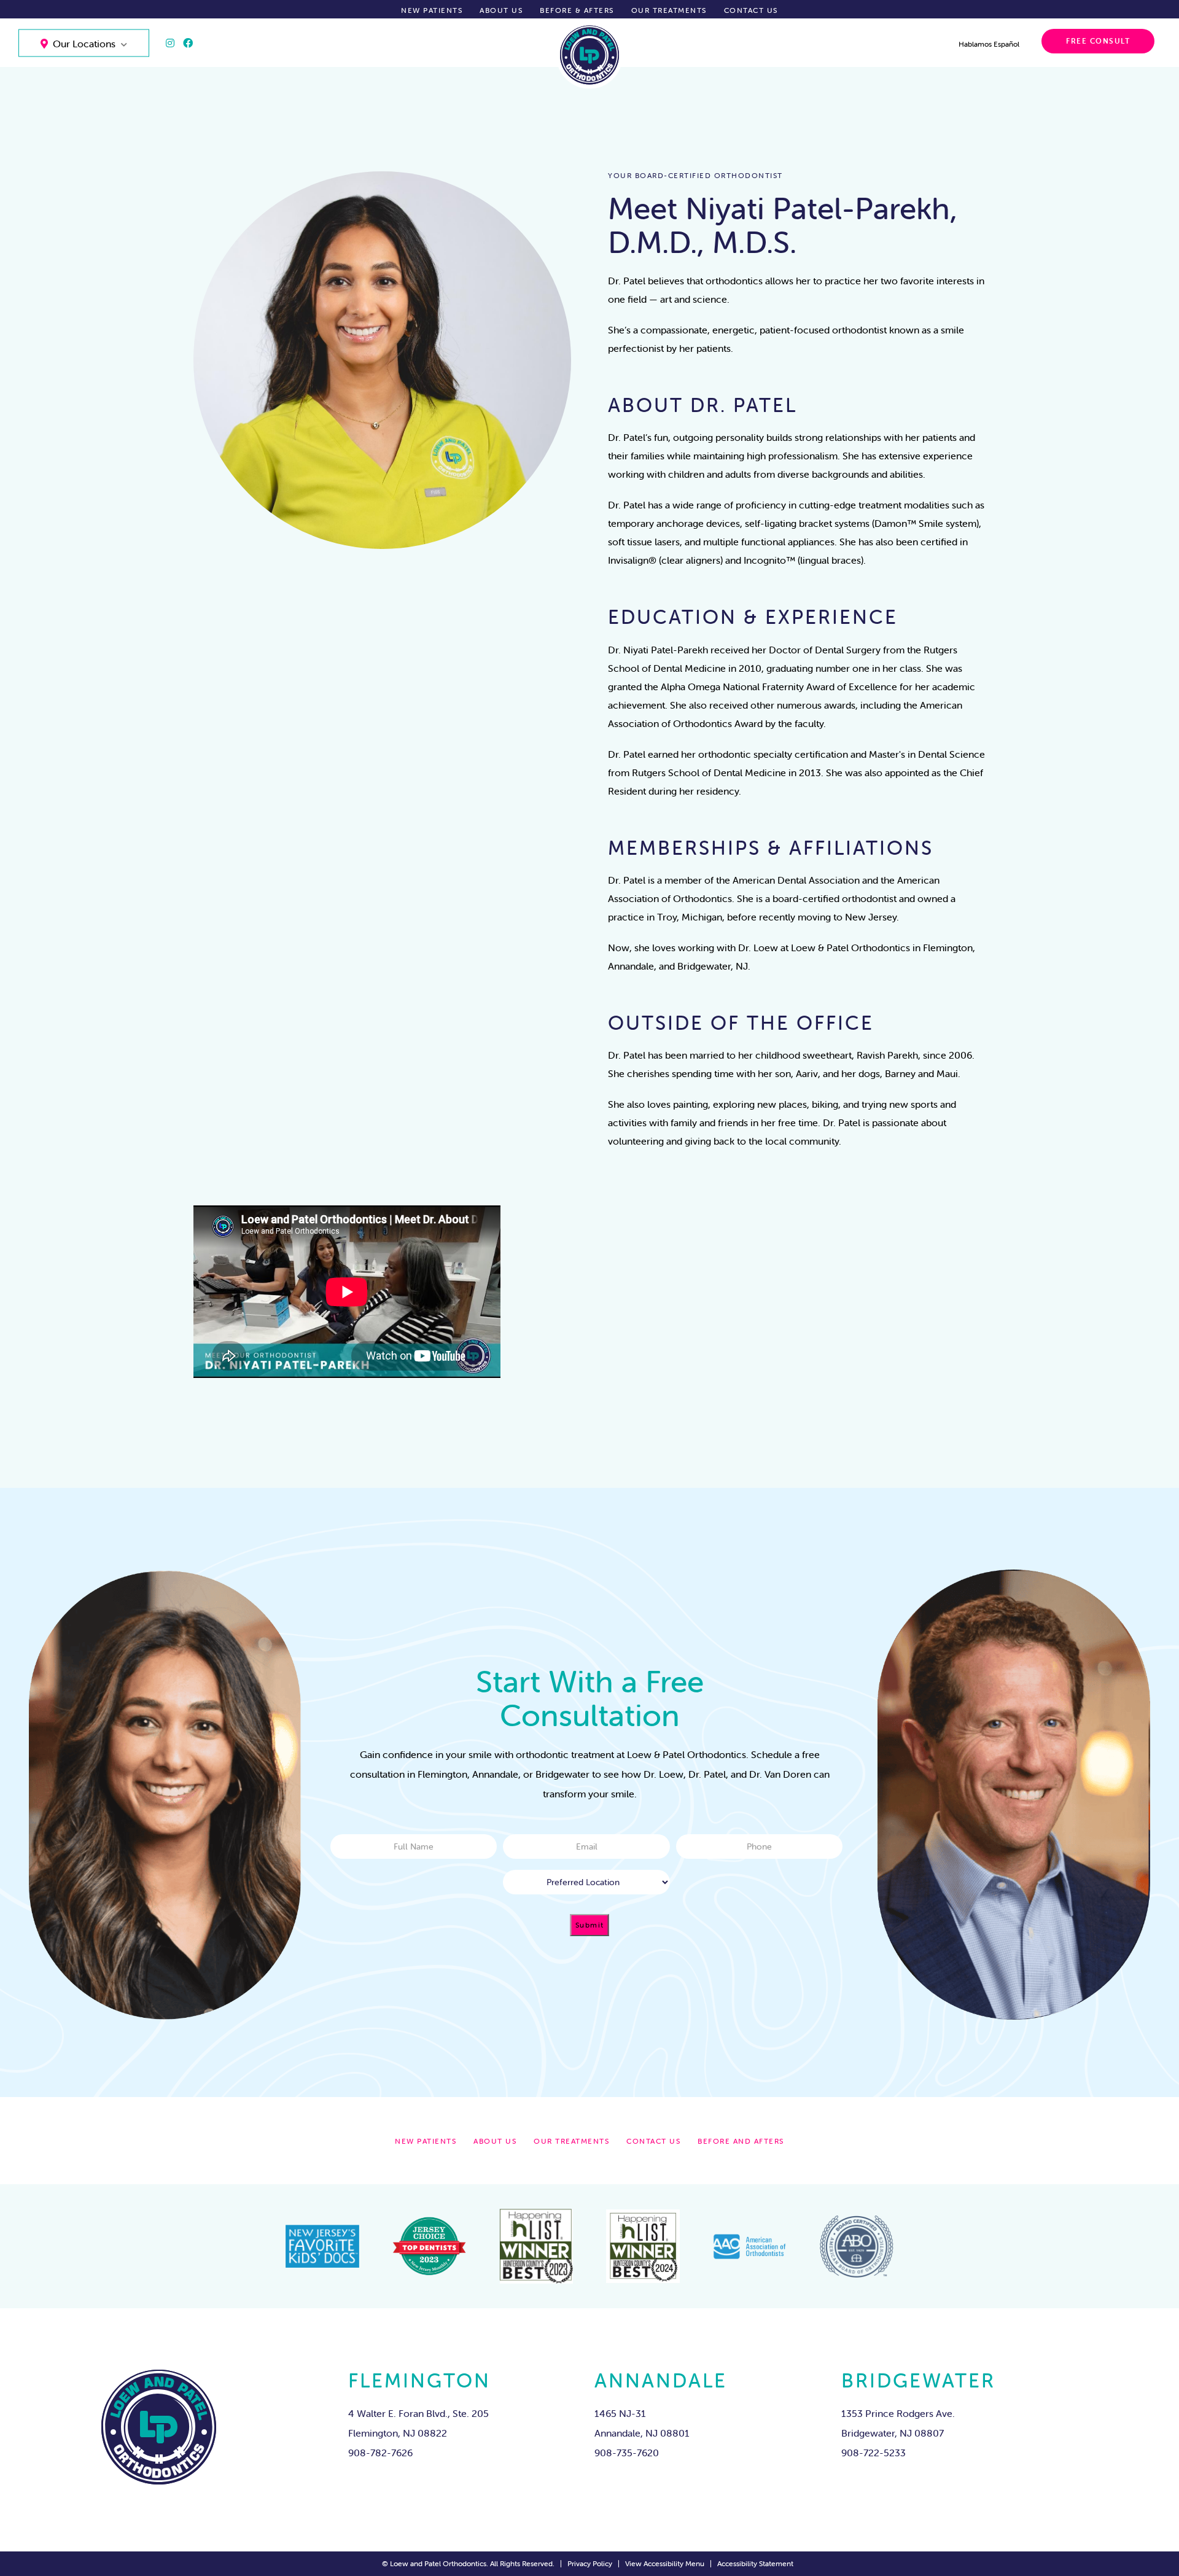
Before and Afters (741, 2141)
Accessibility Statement (755, 2563)
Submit (590, 1925)
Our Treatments (669, 10)
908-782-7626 (380, 2453)
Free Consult (1098, 41)
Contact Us (751, 10)
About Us (501, 10)
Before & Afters (577, 10)
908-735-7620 (627, 2453)
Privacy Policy (590, 2563)
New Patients (432, 10)
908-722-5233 (874, 2453)
